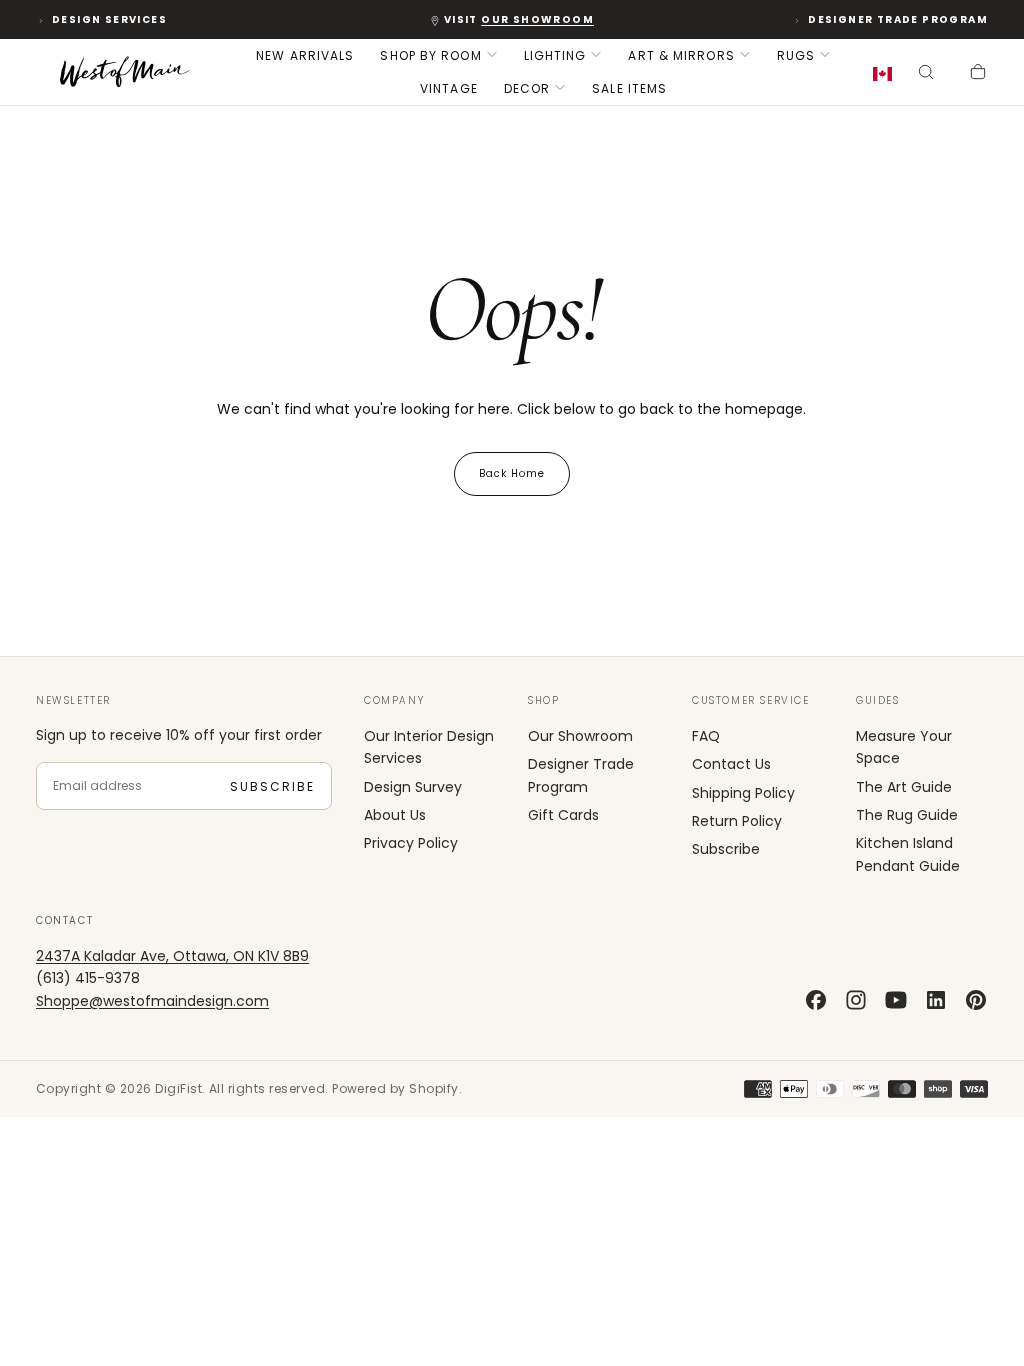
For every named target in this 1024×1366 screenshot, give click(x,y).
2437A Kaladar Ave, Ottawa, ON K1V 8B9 (172, 956)
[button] (886, 74)
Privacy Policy (411, 843)
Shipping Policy (743, 793)
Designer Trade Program (898, 19)
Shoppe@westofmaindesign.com (152, 1001)
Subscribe (272, 786)
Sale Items (629, 88)
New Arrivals (305, 55)
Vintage (449, 88)
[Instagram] (856, 1000)
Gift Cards (563, 815)
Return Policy (737, 821)
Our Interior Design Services (429, 747)
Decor (527, 88)
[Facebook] (816, 1000)
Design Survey (413, 787)
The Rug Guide (907, 815)
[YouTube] (896, 1000)
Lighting (555, 55)
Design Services (109, 19)
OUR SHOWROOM (537, 19)
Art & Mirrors (681, 55)
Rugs (796, 55)
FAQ (706, 736)
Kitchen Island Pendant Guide (908, 854)
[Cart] (978, 74)
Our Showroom (580, 736)
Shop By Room (430, 55)
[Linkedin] (936, 1000)
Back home (512, 473)
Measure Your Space (904, 747)
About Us (395, 815)
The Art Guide (904, 787)
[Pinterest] (976, 1000)
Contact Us (731, 764)
